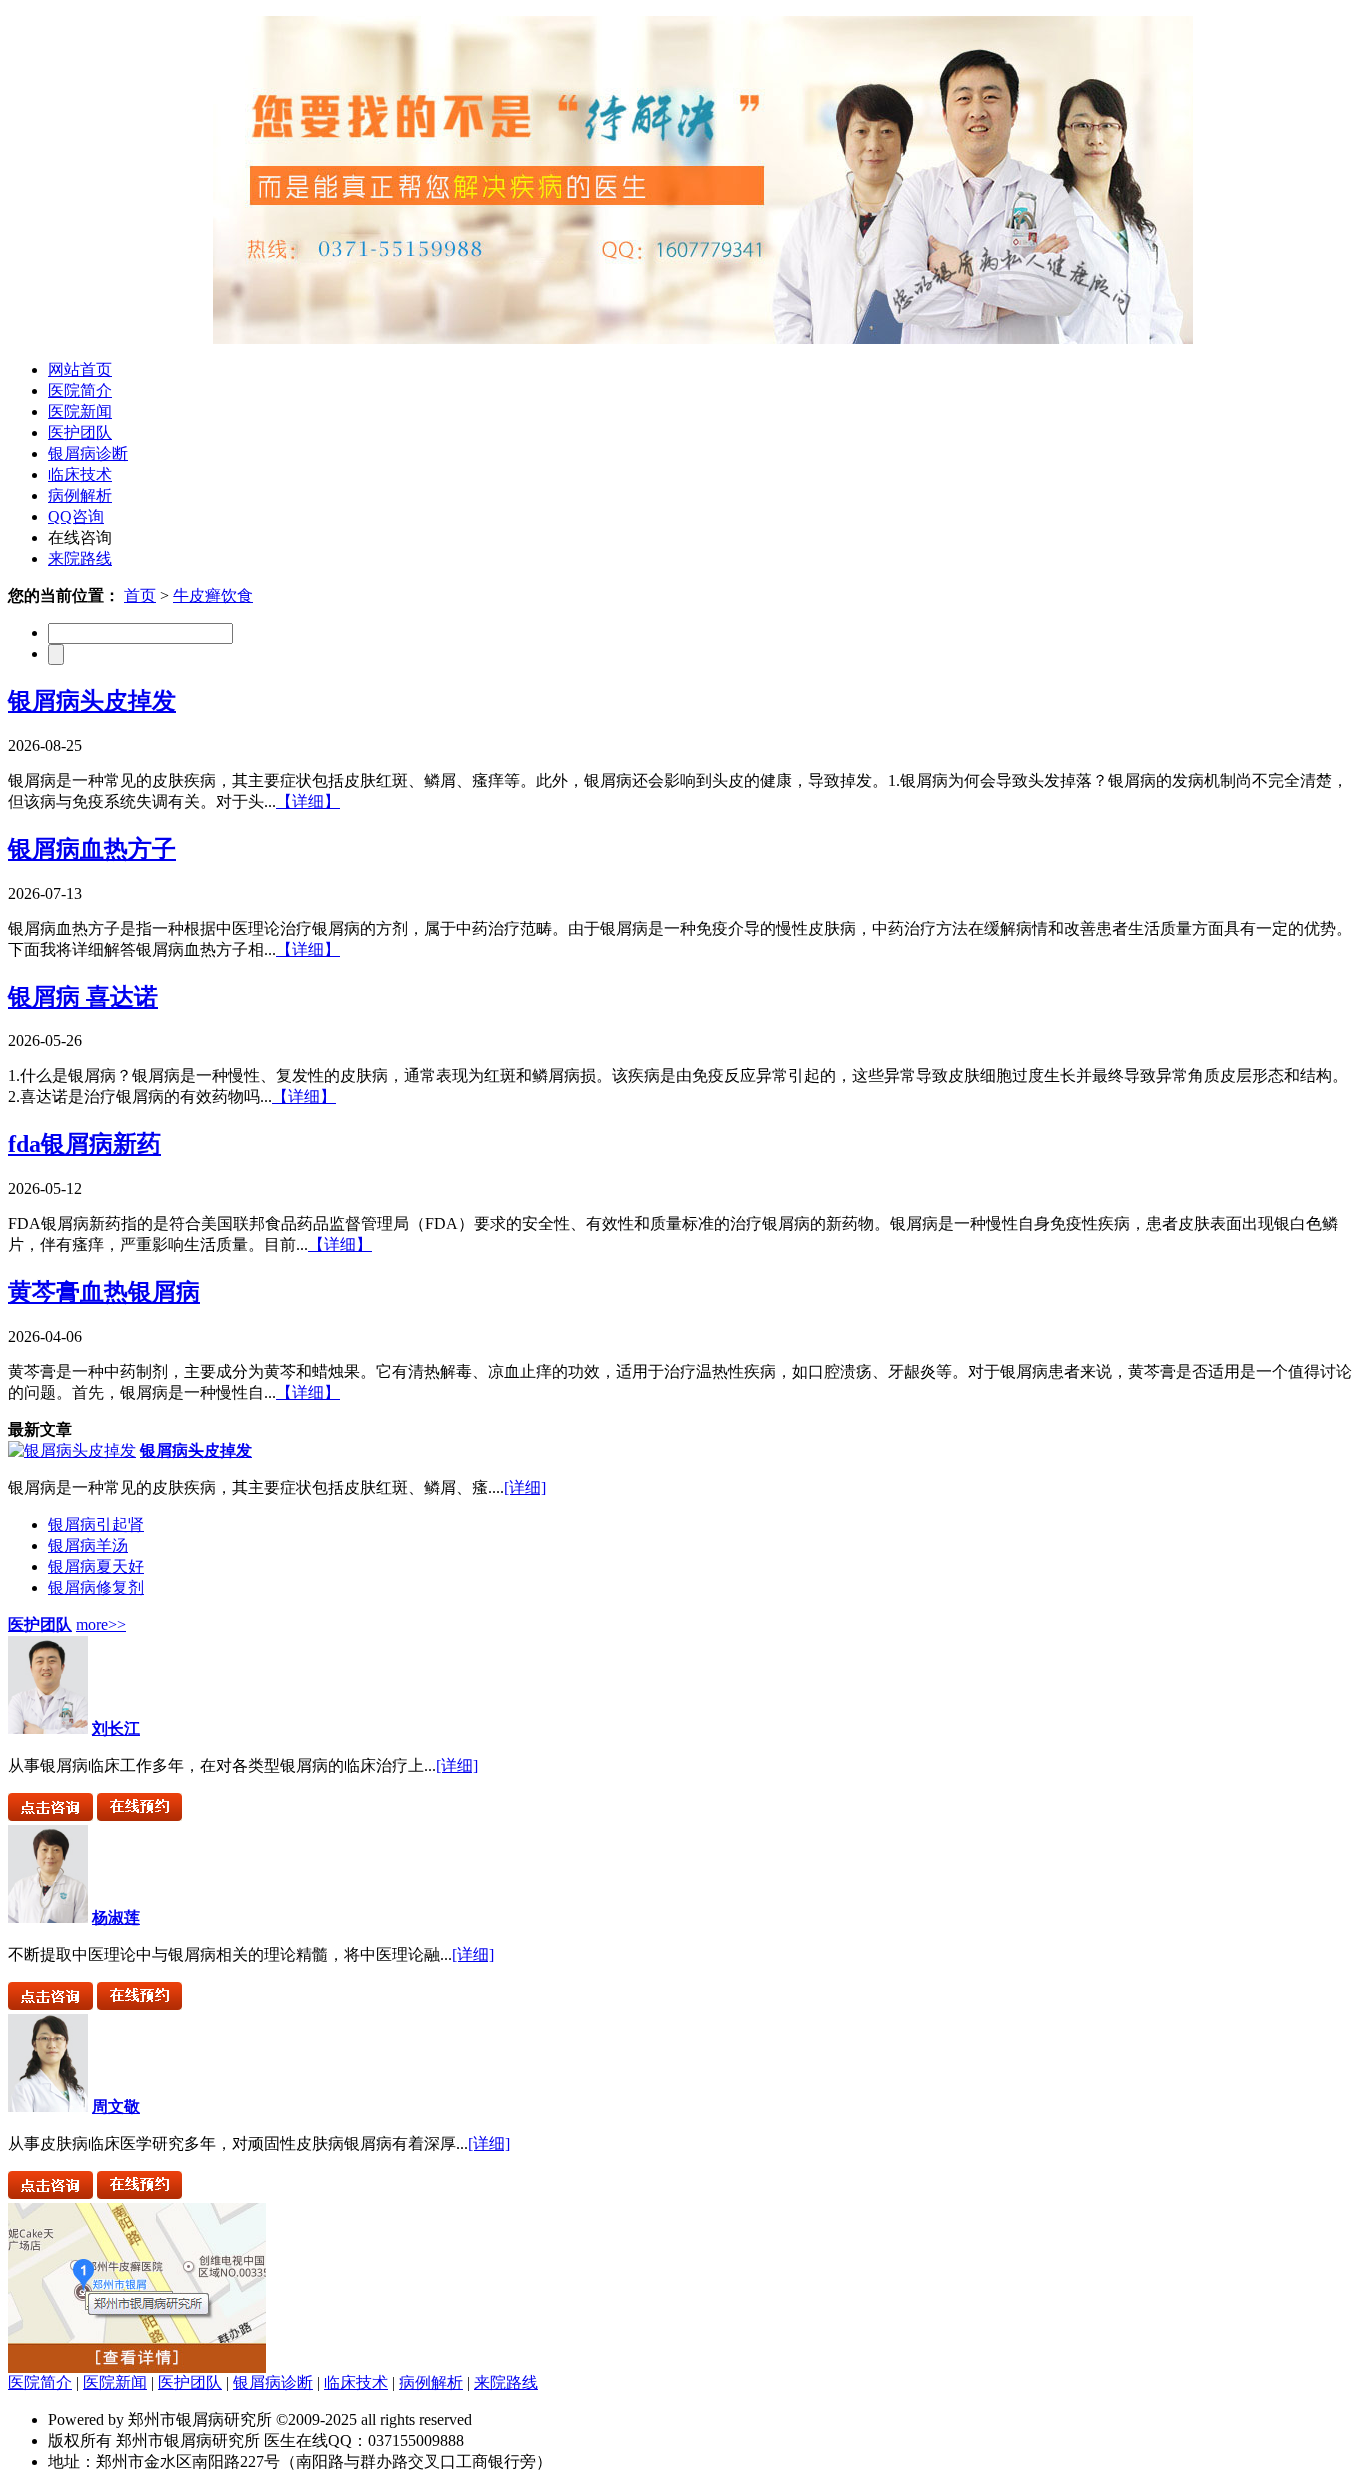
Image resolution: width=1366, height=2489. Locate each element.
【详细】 (308, 801)
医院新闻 (80, 411)
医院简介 (80, 390)
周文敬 (116, 2106)
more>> (101, 1624)
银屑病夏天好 (96, 1566)
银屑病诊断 (88, 453)
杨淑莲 (116, 1917)
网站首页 (80, 369)
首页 (140, 595)
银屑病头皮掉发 (196, 1450)
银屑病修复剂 (96, 1587)
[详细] (525, 1487)
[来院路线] (137, 2367)
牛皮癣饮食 (213, 595)
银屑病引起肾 (96, 1524)
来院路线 (80, 558)
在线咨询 (80, 537)
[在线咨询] (50, 1815)
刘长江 (116, 1728)
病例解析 (80, 495)
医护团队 (80, 432)
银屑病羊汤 (88, 1545)
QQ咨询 (76, 516)
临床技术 (80, 474)
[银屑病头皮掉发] (72, 1450)
